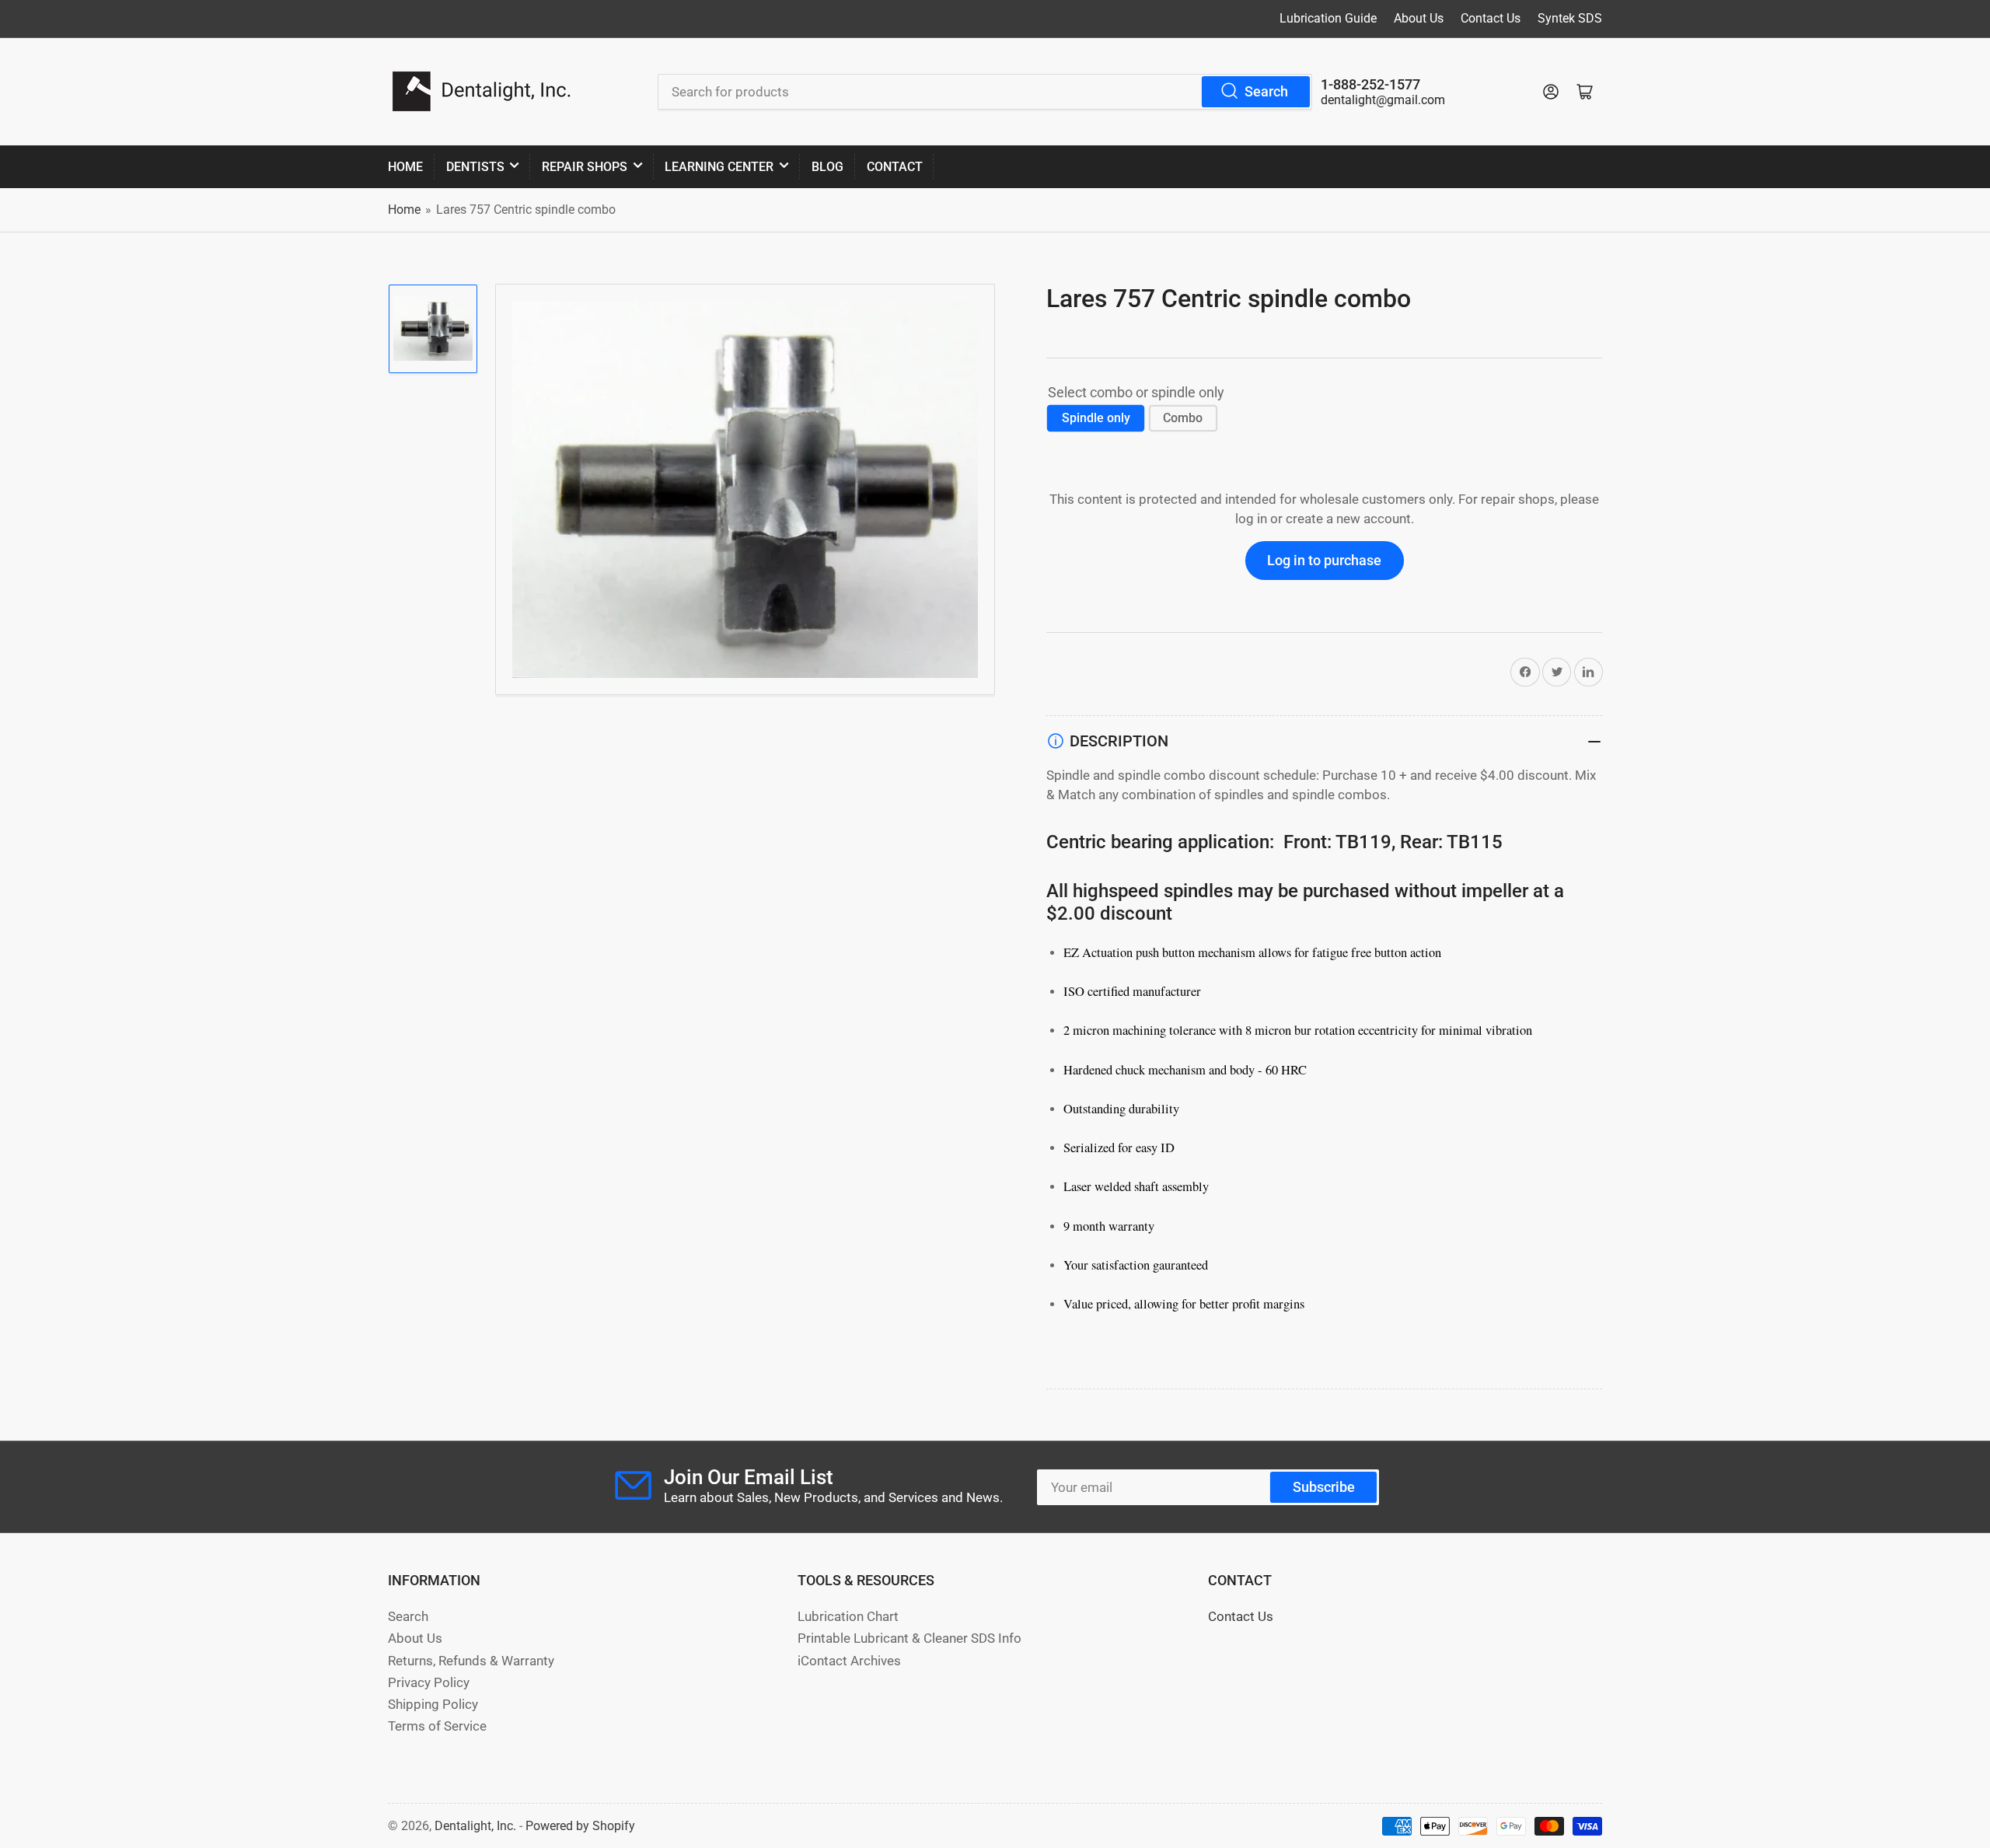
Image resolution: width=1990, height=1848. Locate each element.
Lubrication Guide (1328, 18)
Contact (895, 167)
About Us (1419, 18)
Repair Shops (585, 167)
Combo (1183, 418)
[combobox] (985, 92)
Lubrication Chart (848, 1617)
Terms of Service (437, 1726)
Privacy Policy (429, 1683)
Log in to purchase (1324, 560)
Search (1266, 91)
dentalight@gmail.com (1383, 100)
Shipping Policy (433, 1705)
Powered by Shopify (580, 1826)
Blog (827, 167)
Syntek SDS (1570, 18)
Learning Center (719, 167)
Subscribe (1324, 1487)
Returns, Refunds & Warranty (471, 1661)
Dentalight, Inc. (475, 1826)
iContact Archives (849, 1661)
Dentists (475, 167)
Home (405, 167)
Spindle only (1096, 418)
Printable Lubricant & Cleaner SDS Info (909, 1638)
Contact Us (1491, 18)
